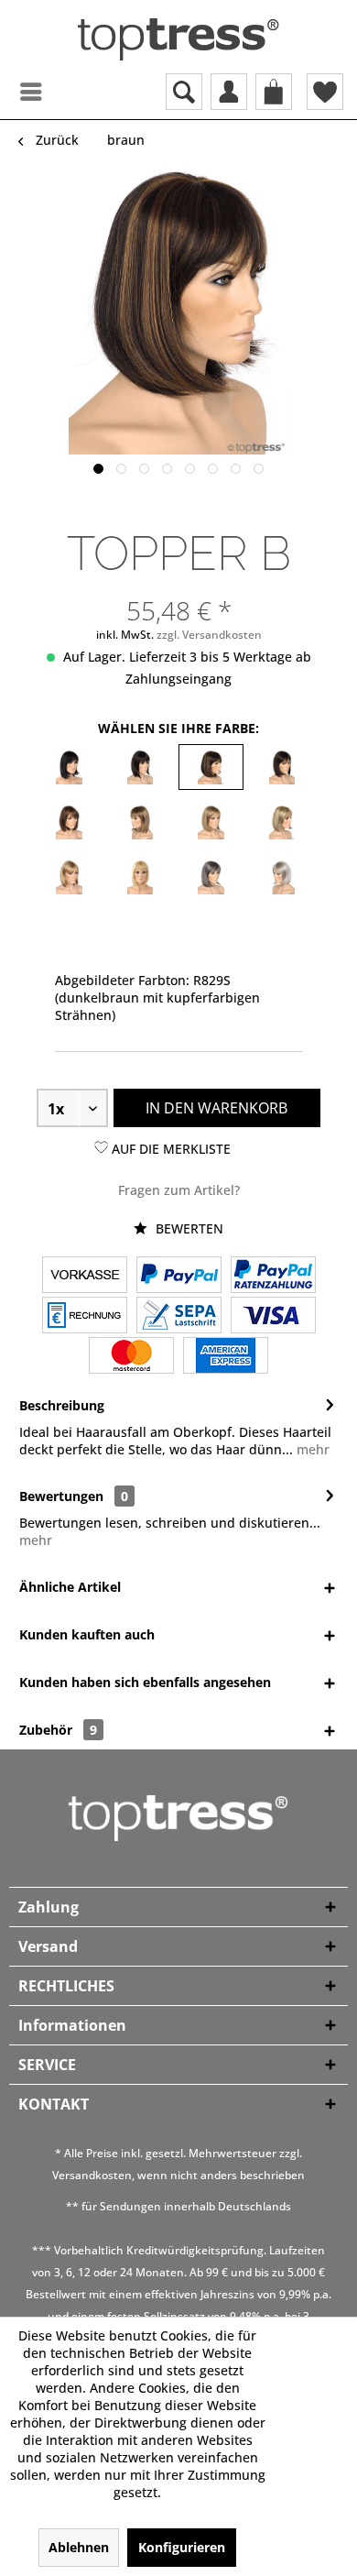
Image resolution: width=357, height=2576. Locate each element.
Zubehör (58, 1730)
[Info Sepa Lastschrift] (179, 1317)
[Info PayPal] (179, 1277)
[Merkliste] (325, 92)
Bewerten (188, 1228)
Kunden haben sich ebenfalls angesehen (145, 1682)
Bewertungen (61, 1496)
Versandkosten (92, 2175)
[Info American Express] (226, 1357)
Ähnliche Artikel (70, 1587)
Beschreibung (62, 1405)
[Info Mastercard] (131, 1357)
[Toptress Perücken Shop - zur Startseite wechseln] (178, 39)
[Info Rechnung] (85, 1317)
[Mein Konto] (229, 92)
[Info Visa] (273, 1317)
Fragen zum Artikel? (179, 1190)
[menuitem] (14, 92)
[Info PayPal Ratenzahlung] (273, 1277)
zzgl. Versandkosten (209, 635)
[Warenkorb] (274, 92)
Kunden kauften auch (87, 1634)
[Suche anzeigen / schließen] (184, 92)
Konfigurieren (182, 2547)
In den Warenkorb (216, 1108)
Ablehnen (79, 2547)
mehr (311, 1449)
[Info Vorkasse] (85, 1277)
